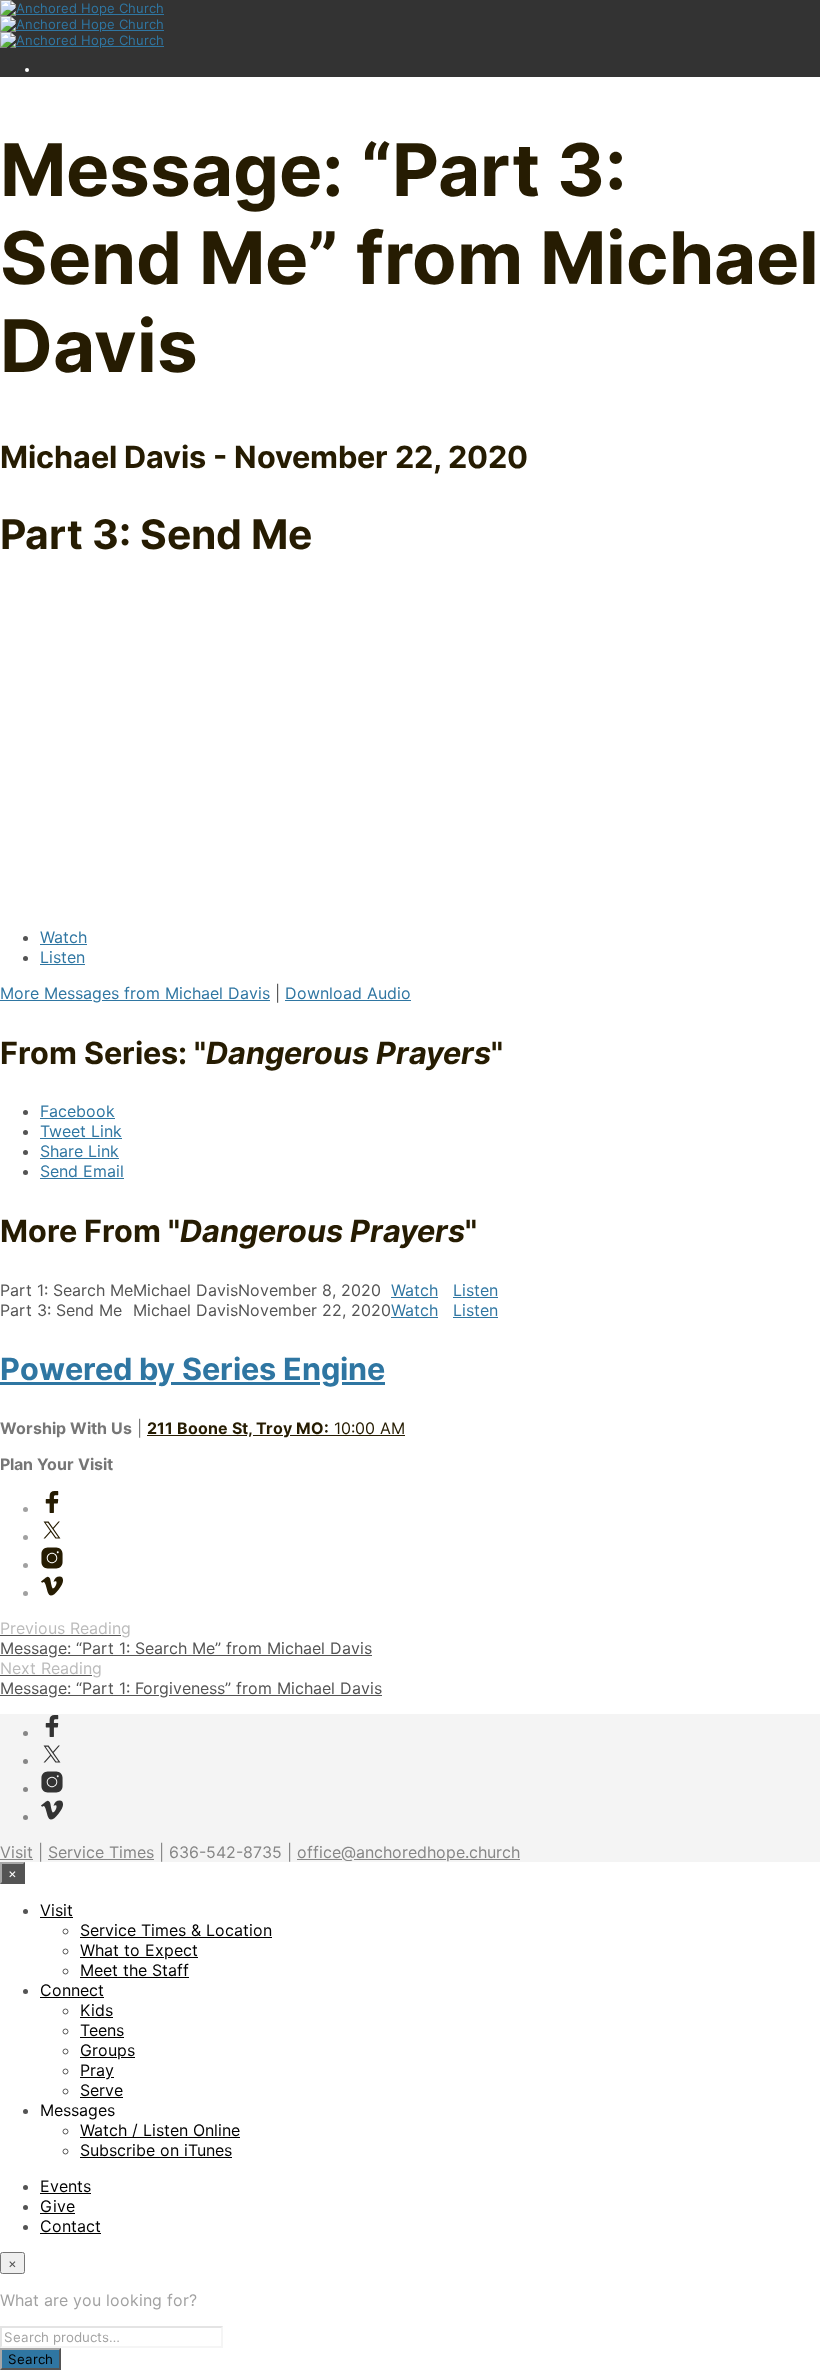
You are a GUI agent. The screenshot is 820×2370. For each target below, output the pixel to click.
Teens (102, 2030)
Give (57, 2206)
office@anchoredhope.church (408, 1852)
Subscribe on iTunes (156, 2150)
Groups (107, 2050)
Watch (63, 937)
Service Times (101, 1852)
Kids (96, 2010)
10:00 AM (276, 1428)
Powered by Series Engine (192, 1368)
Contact (70, 2226)
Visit (16, 1852)
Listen (62, 957)
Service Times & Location (176, 1930)
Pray (97, 2070)
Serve (101, 2090)
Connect (72, 1990)
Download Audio (348, 993)
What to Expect (139, 1950)
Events (65, 2186)
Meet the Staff (134, 1970)
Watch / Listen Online (160, 2130)
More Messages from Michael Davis (135, 993)
